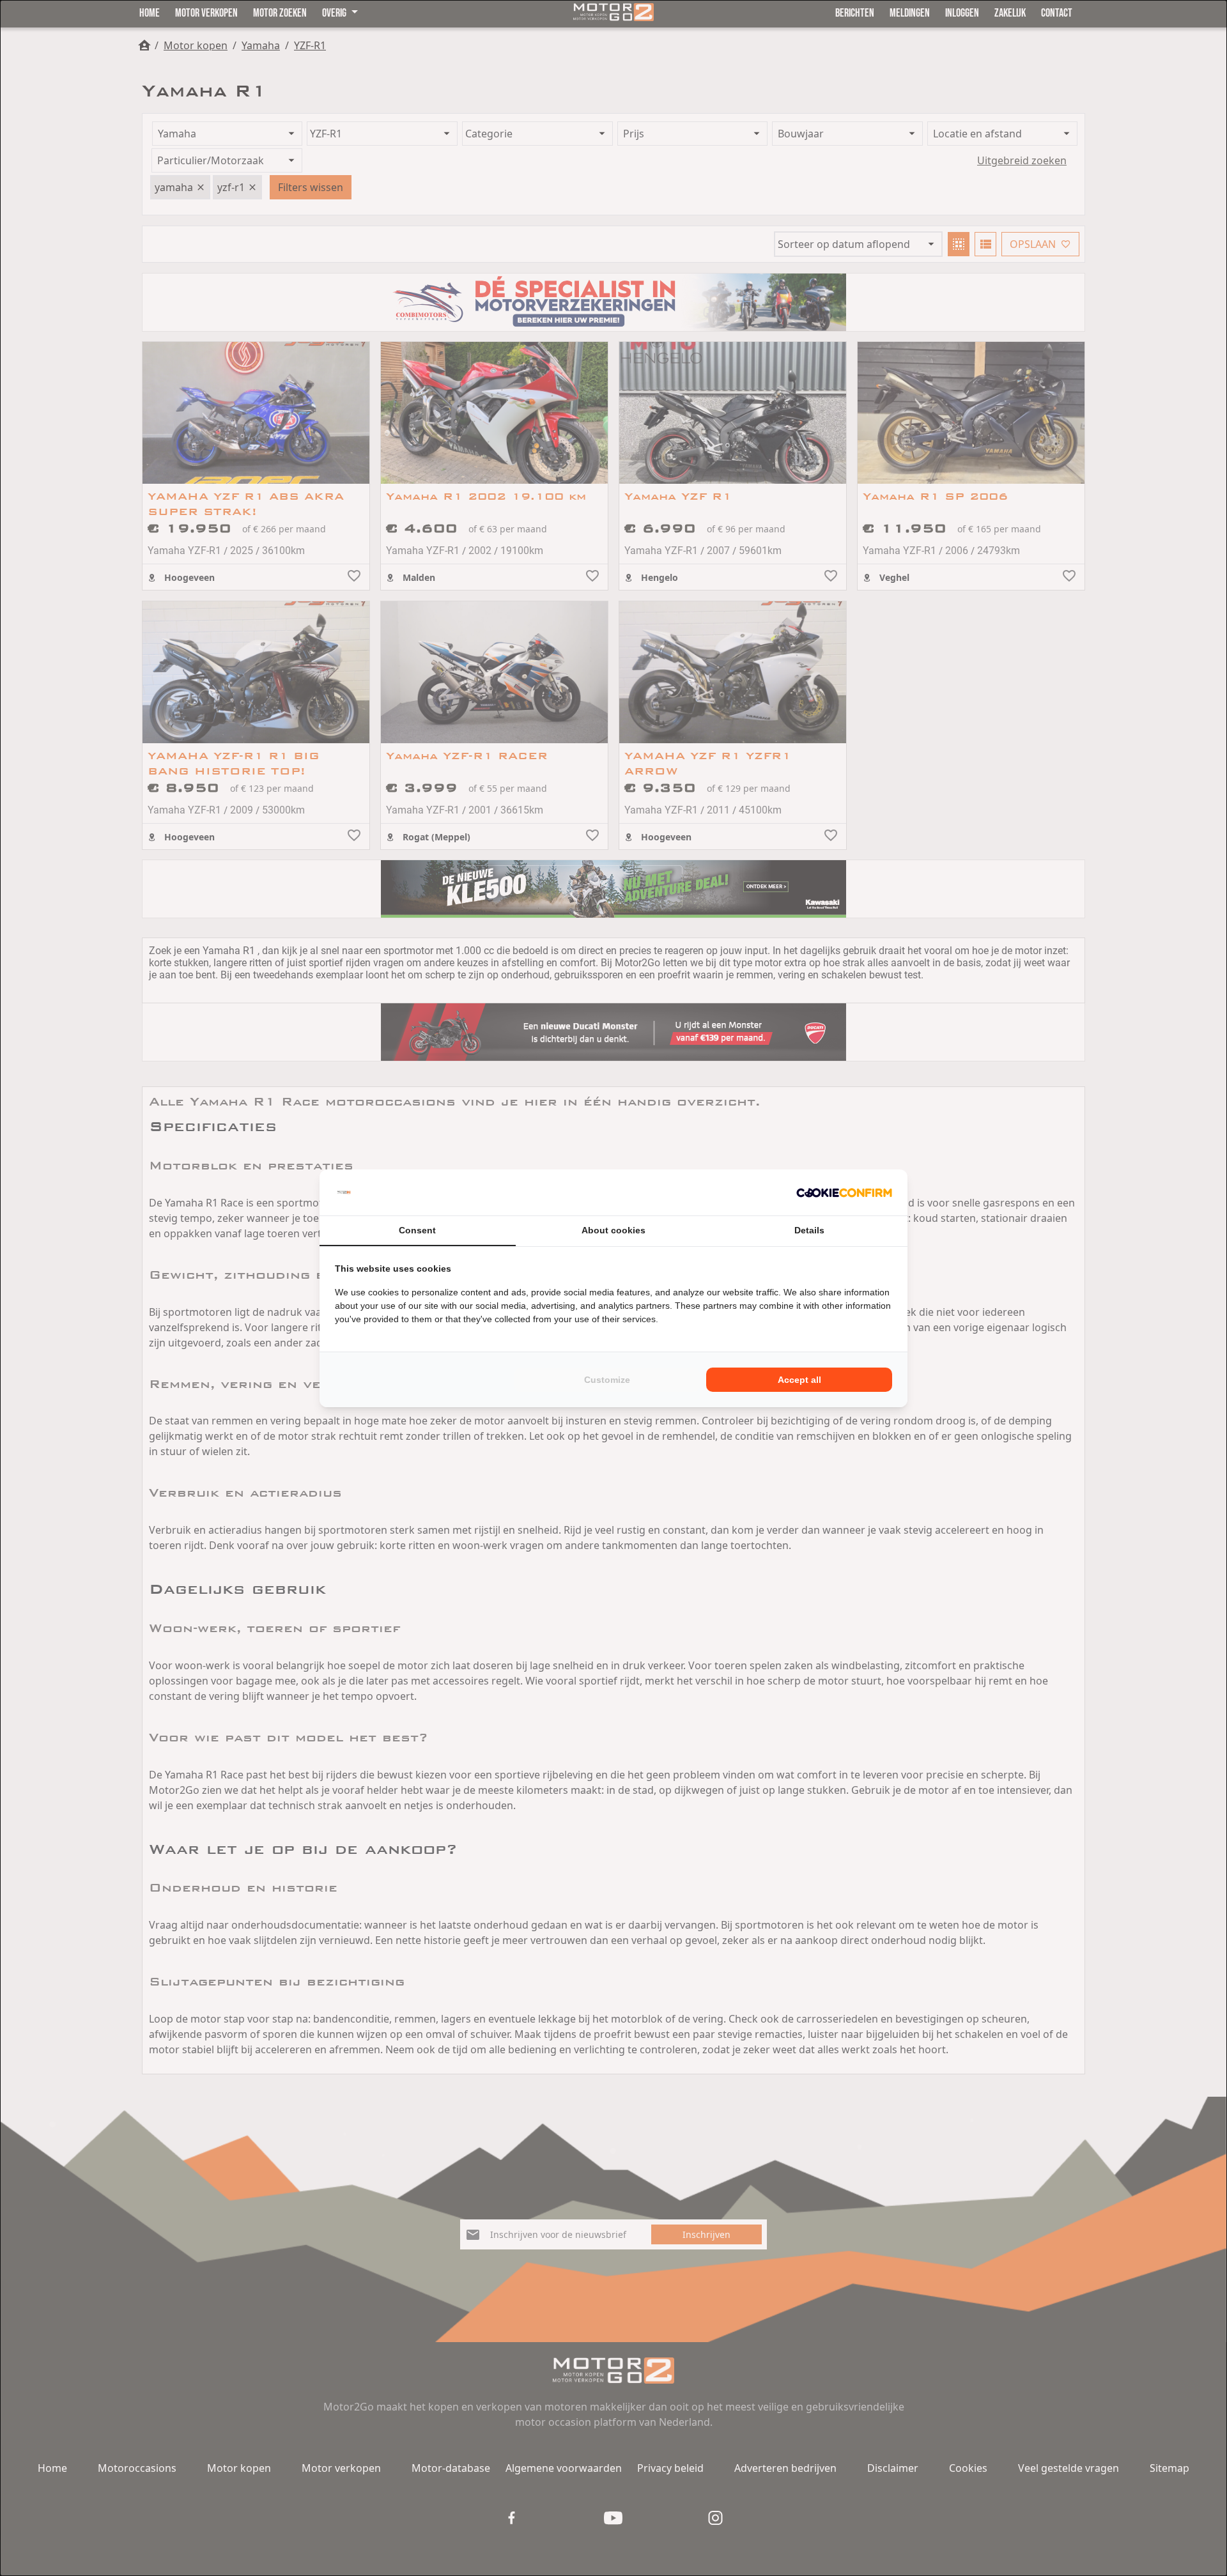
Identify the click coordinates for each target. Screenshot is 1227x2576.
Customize (607, 1380)
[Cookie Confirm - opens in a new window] (844, 1192)
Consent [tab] (417, 1230)
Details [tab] (809, 1230)
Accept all (799, 1380)
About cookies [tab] (613, 1230)
